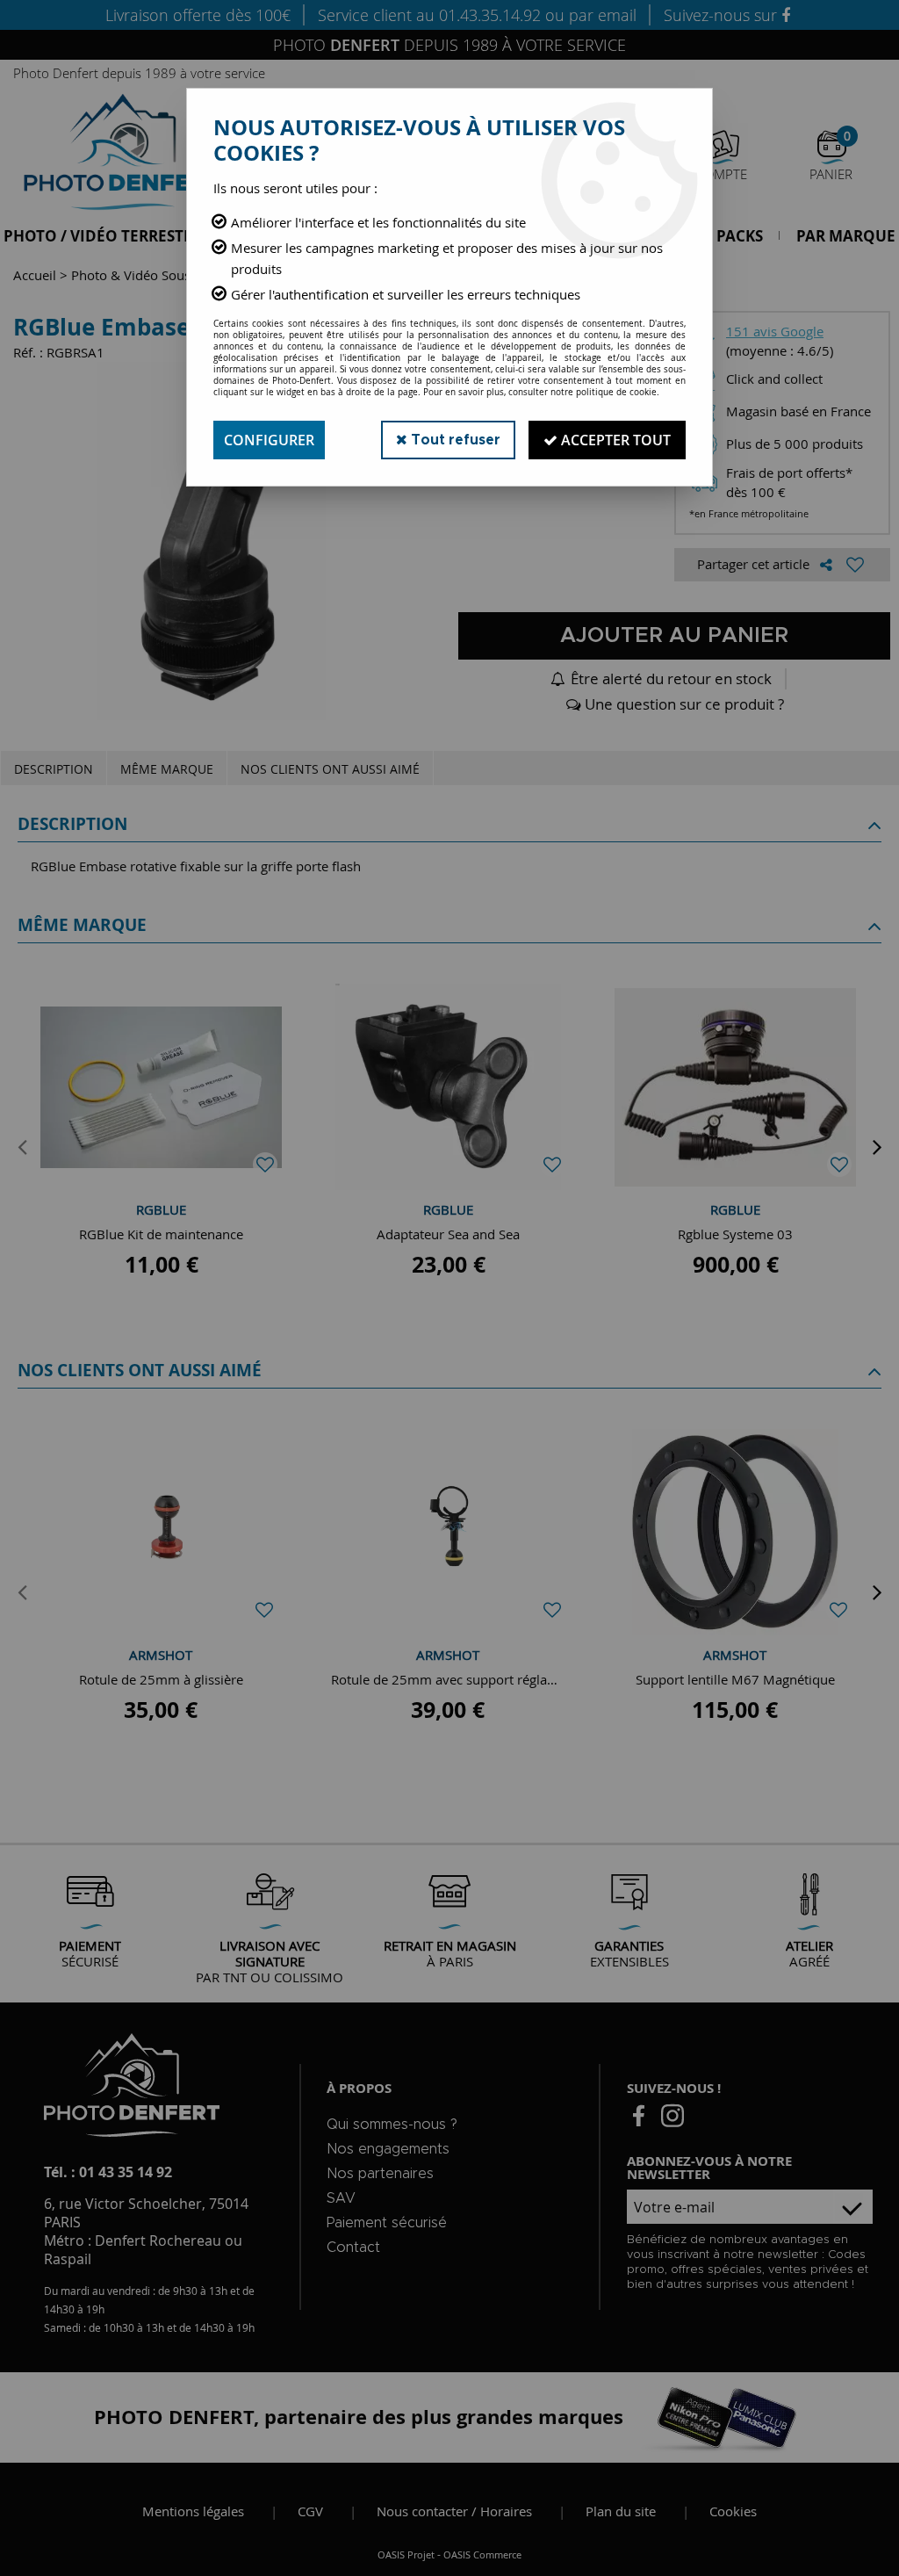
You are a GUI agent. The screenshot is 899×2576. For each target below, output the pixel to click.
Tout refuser (454, 440)
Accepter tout (614, 440)
